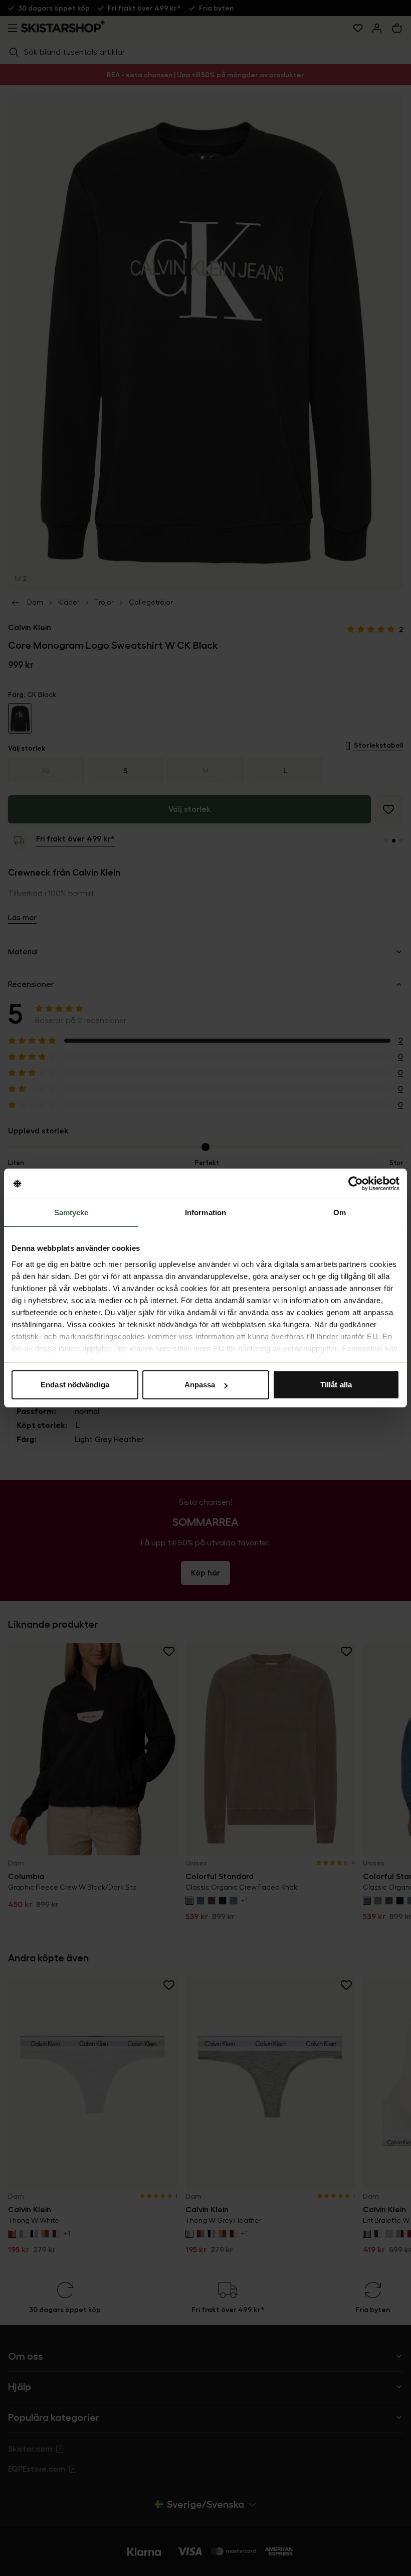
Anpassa (200, 1385)
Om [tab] (340, 1212)
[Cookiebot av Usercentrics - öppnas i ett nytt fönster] (356, 1184)
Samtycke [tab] (71, 1212)
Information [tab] (205, 1212)
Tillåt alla (336, 1385)
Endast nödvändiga (75, 1385)
